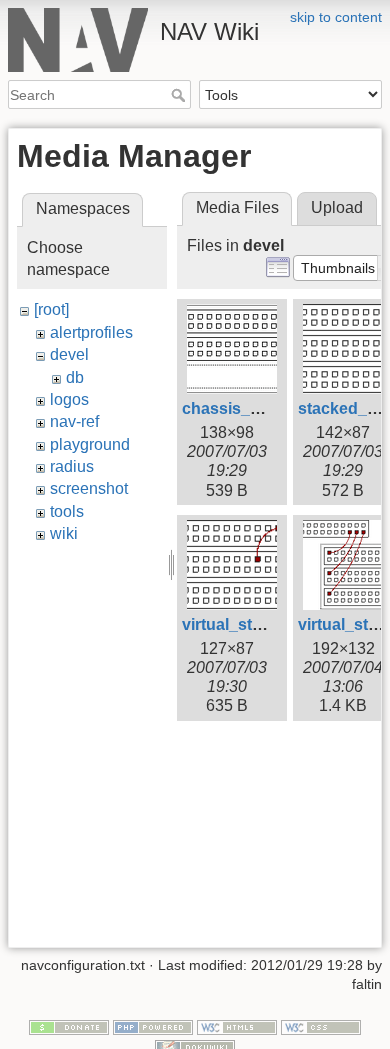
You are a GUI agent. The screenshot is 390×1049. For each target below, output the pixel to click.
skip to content (336, 17)
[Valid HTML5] (237, 1026)
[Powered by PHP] (153, 1026)
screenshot (89, 488)
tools (67, 511)
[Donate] (69, 1026)
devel (69, 354)
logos (69, 399)
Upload (337, 207)
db (75, 377)
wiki (64, 533)
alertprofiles (91, 332)
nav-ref (74, 421)
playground (90, 444)
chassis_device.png (258, 408)
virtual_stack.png (247, 624)
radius (72, 466)
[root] (51, 309)
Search (180, 95)
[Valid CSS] (321, 1026)
